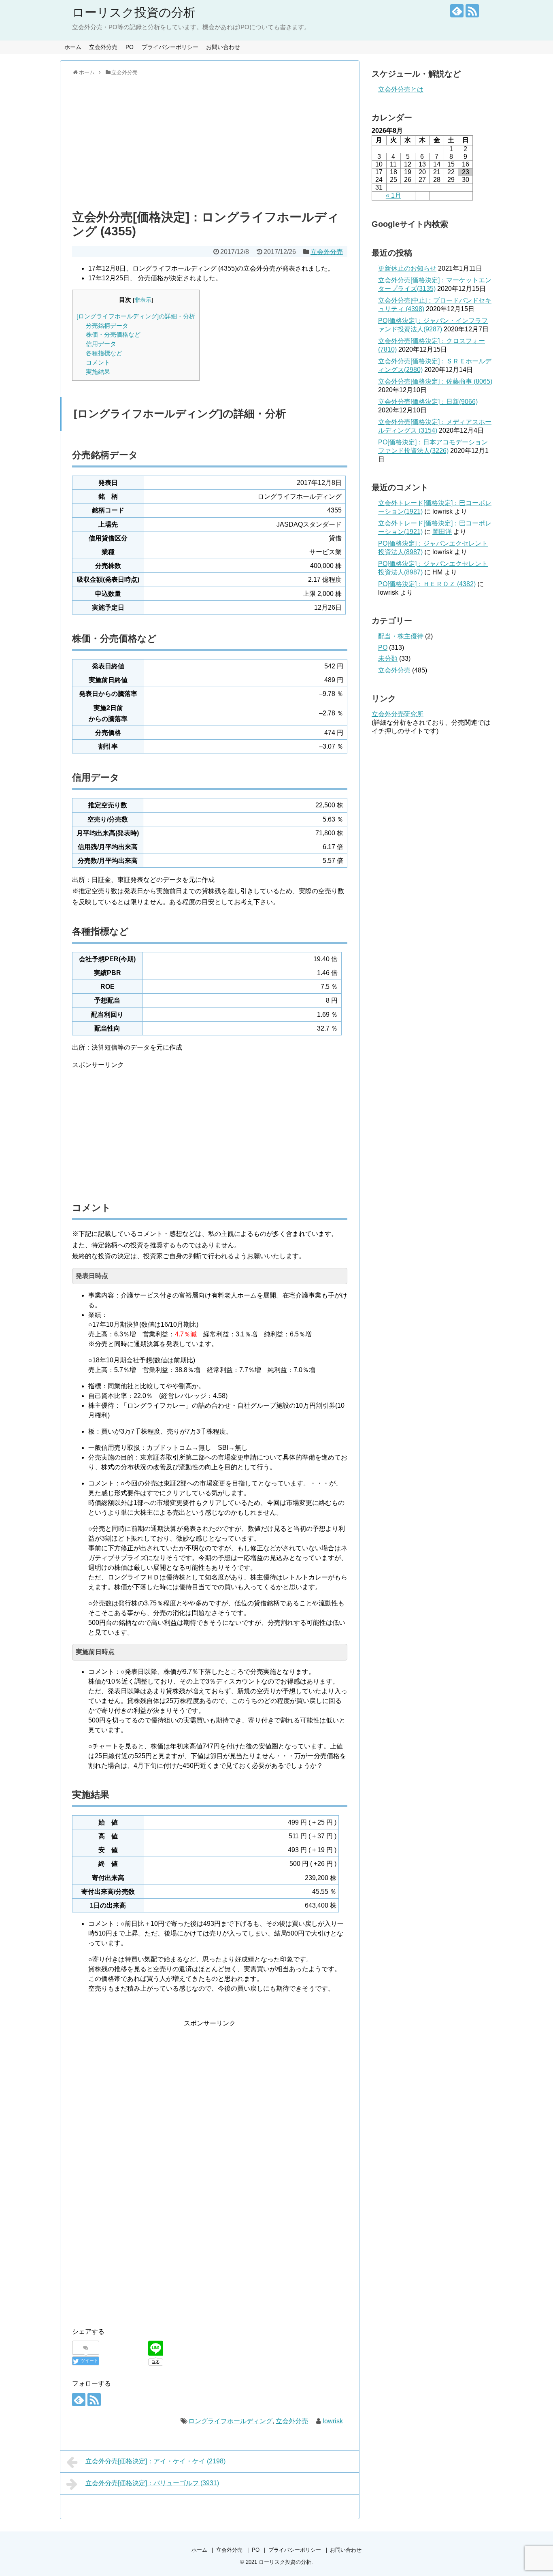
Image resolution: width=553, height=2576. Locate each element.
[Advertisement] (210, 141)
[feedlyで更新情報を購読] (457, 11)
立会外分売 (103, 47)
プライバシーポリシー (170, 47)
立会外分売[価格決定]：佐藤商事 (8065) (435, 381)
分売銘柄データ (107, 325)
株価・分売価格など (113, 334)
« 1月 (393, 195)
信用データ (101, 344)
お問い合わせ (223, 47)
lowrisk (333, 2421)
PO (130, 47)
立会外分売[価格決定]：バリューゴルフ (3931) (152, 2483)
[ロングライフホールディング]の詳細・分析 (136, 316)
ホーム (73, 47)
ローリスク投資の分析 (134, 12)
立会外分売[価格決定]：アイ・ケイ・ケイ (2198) (155, 2461)
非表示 (143, 300)
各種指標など (104, 353)
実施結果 (98, 372)
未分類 (388, 658)
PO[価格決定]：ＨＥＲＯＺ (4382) (427, 584)
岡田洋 (442, 532)
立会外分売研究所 (398, 714)
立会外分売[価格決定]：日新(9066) (428, 402)
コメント (98, 362)
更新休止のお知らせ (407, 268)
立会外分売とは (401, 89)
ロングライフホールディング (230, 2421)
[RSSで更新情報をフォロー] (472, 11)
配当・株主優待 (401, 636)
